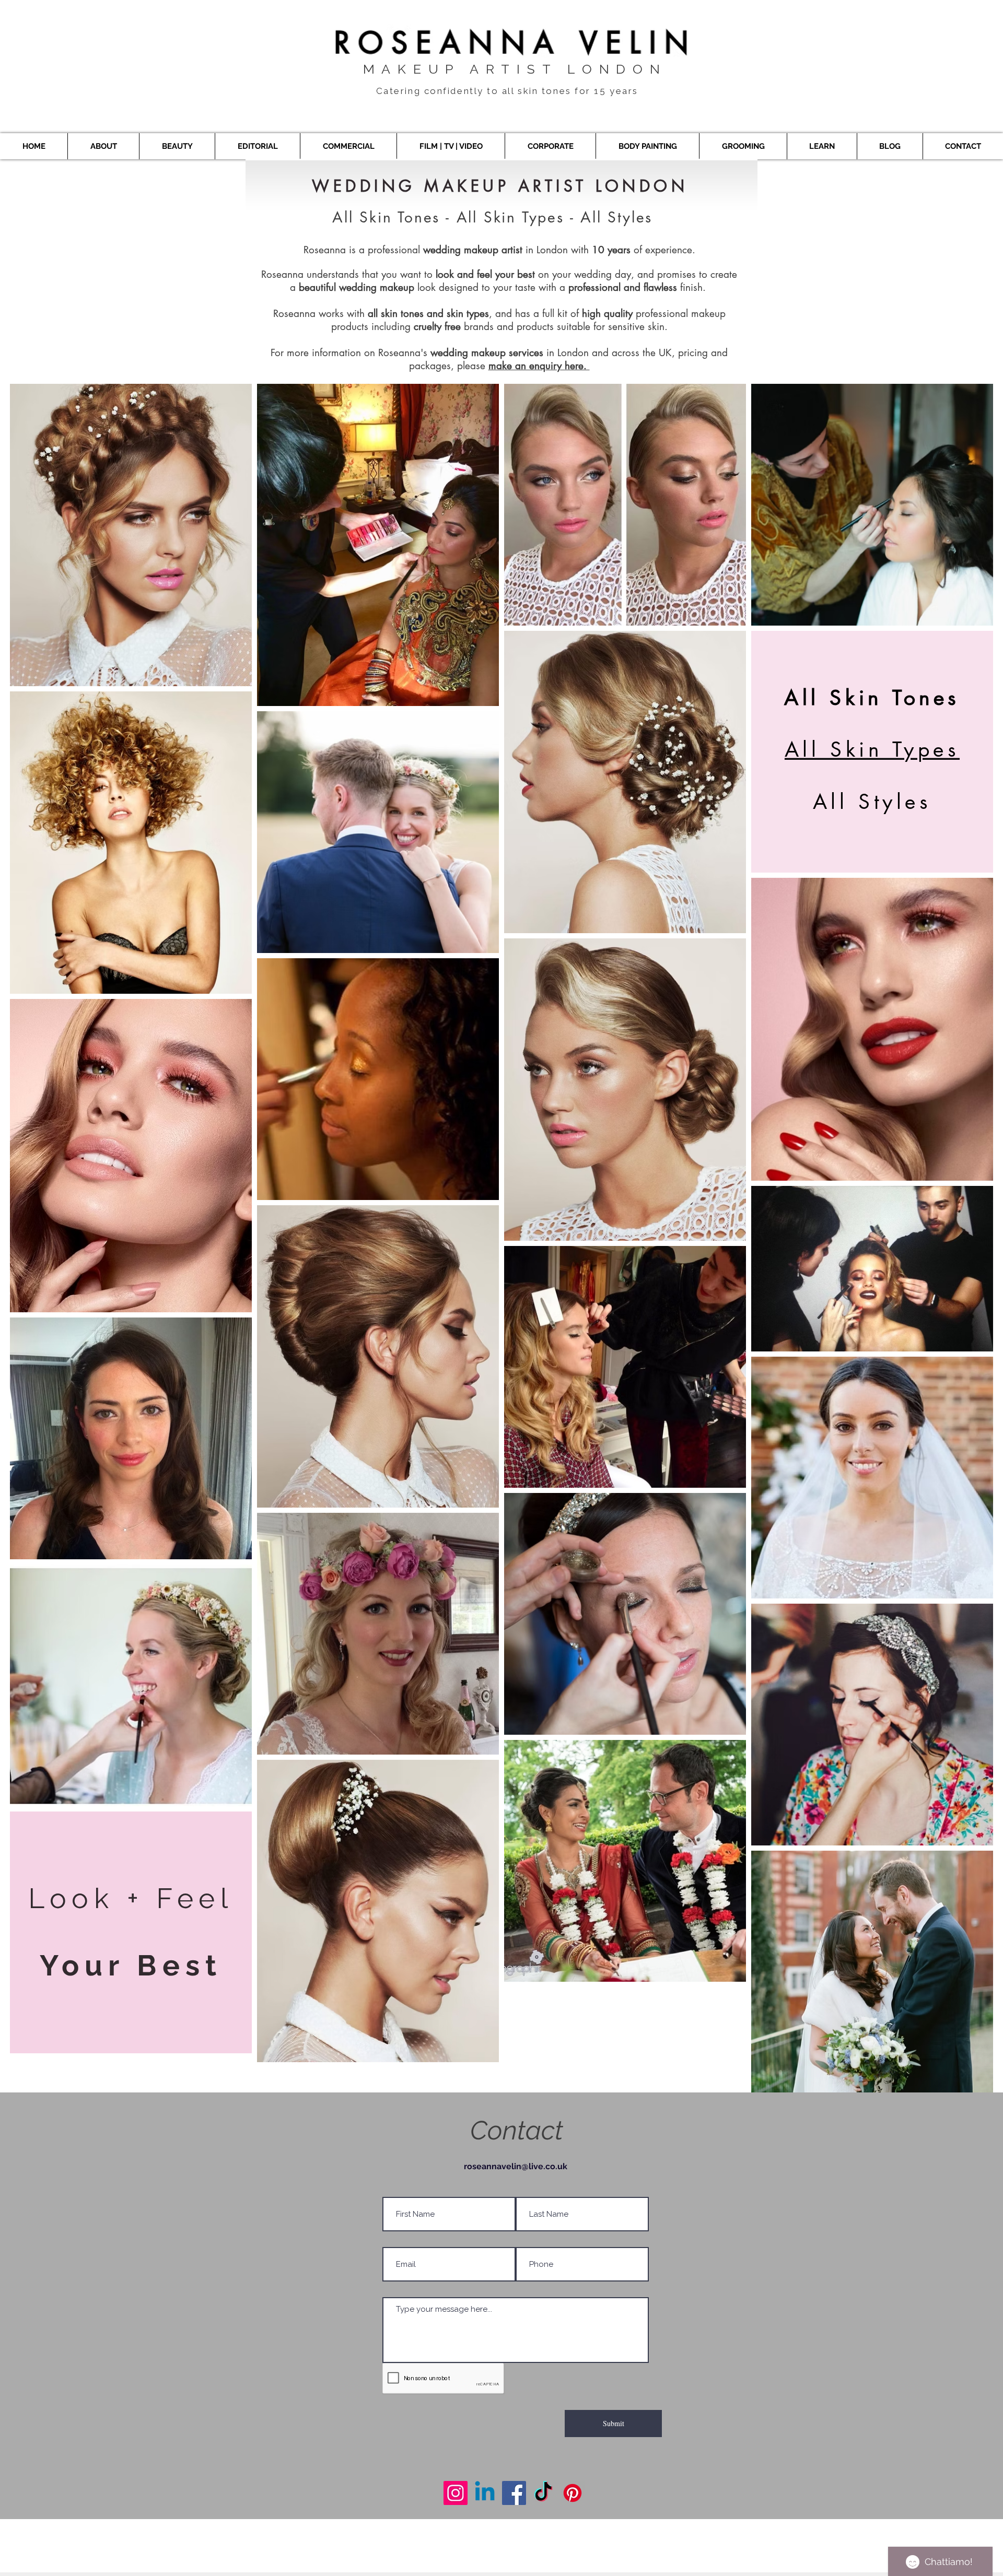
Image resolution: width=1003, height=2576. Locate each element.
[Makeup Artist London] (456, 2493)
